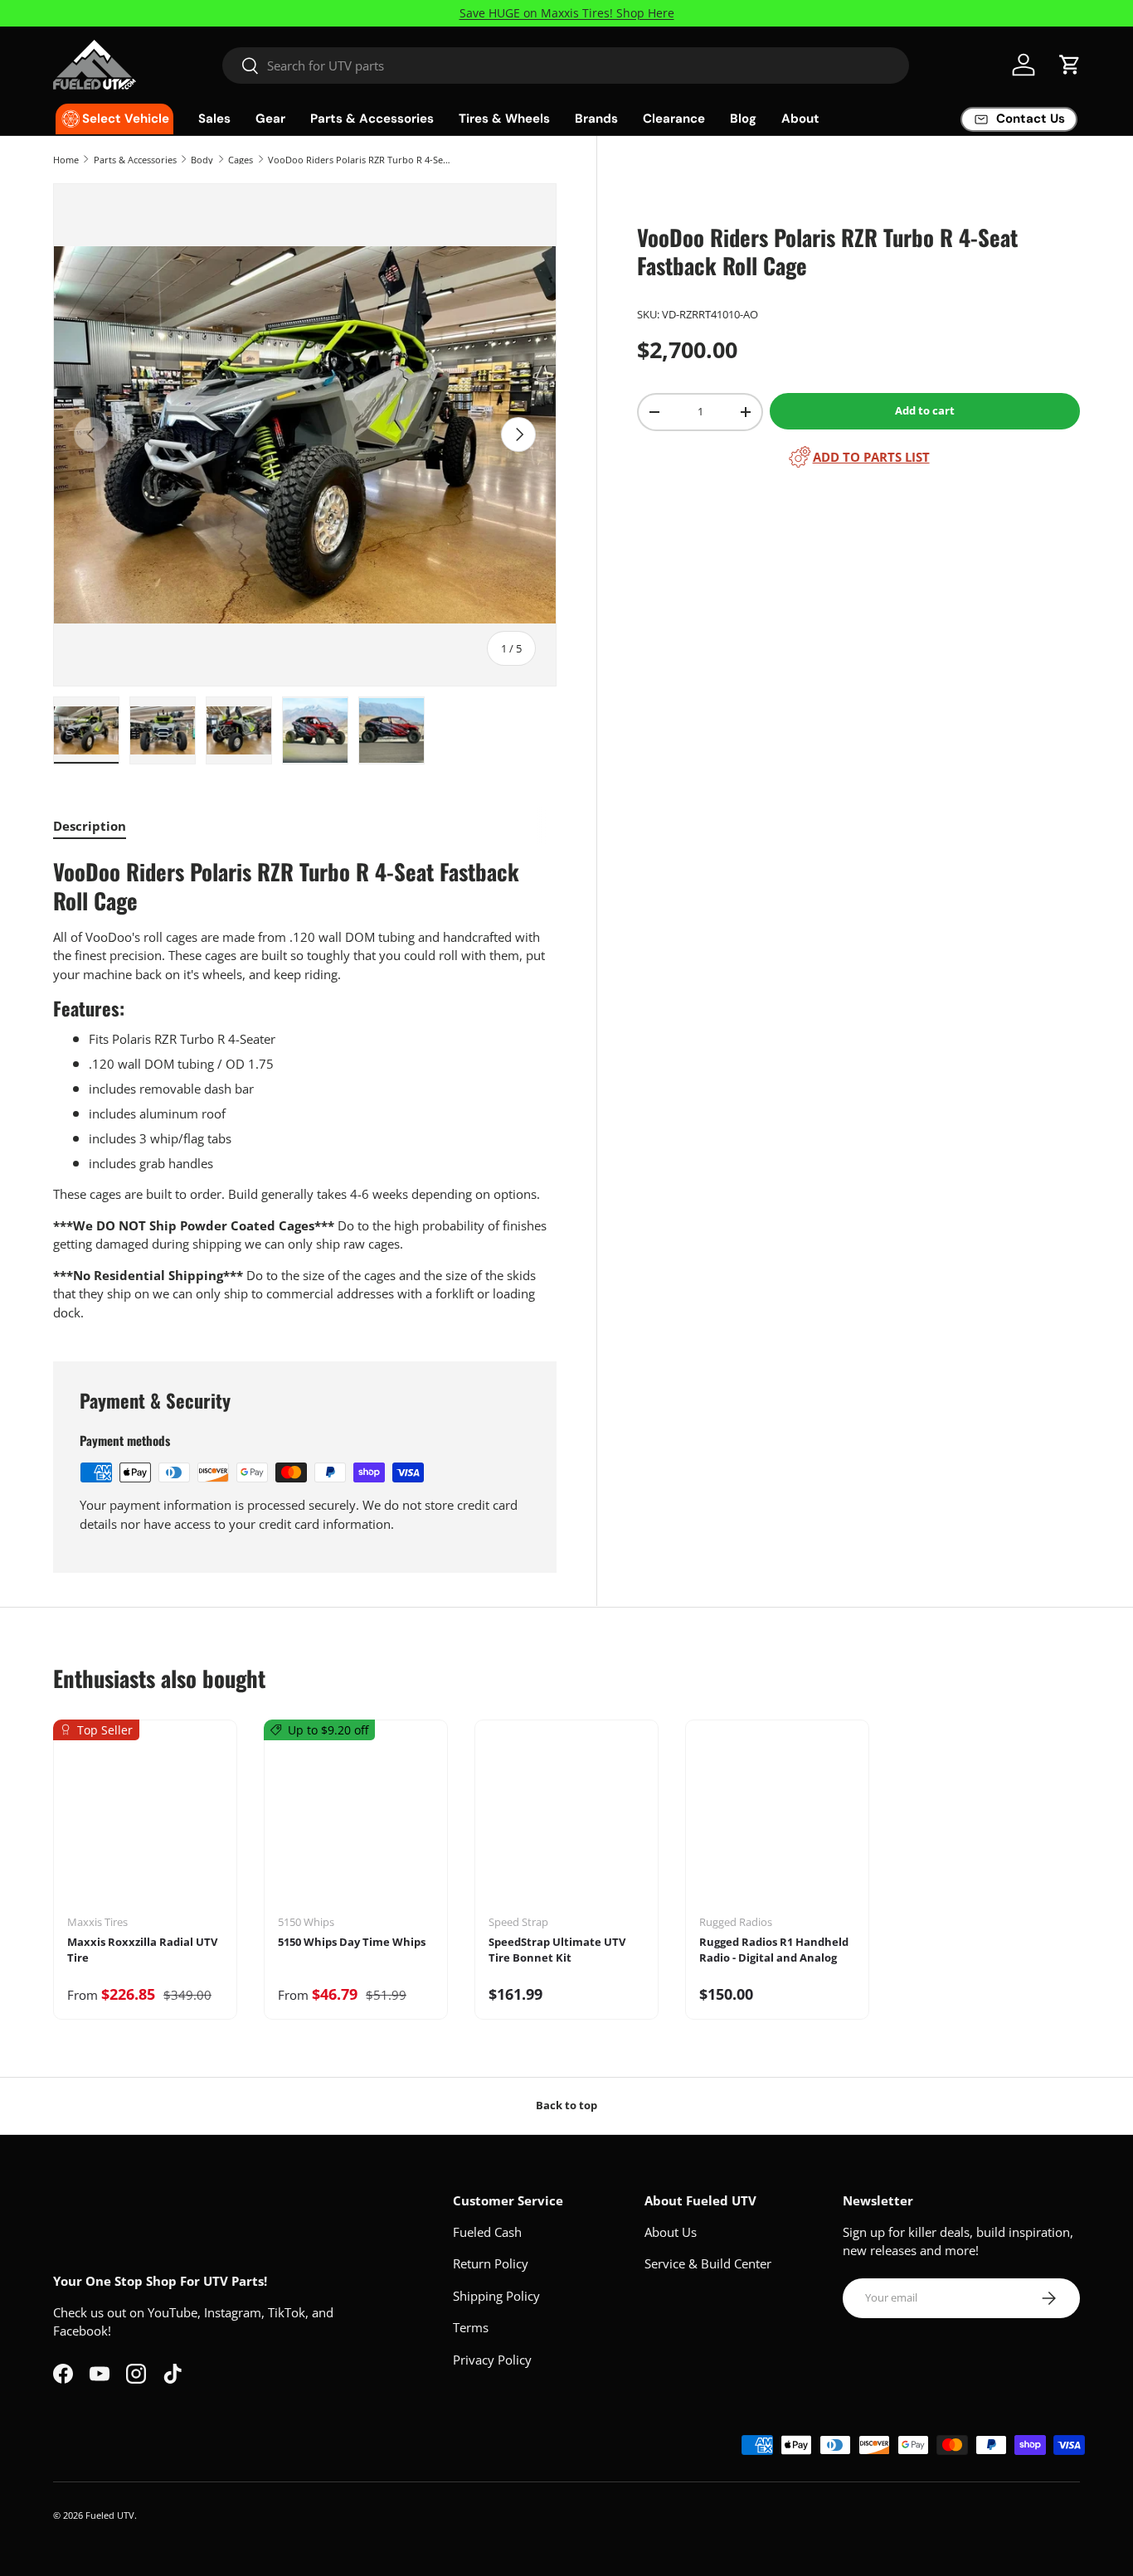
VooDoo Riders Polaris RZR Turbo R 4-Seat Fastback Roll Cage (361, 160)
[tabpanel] (305, 1089)
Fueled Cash (487, 2232)
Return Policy (491, 2263)
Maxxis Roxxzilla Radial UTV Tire (142, 1950)
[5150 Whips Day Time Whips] (356, 1823)
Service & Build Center (708, 2263)
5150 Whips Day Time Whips (352, 1942)
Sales (214, 119)
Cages (241, 160)
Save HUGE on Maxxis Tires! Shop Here (567, 13)
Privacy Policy (492, 2360)
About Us (671, 2232)
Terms (471, 2327)
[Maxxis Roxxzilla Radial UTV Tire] (145, 1823)
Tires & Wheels (504, 119)
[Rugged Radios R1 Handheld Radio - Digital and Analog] (777, 1823)
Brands (596, 119)
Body (202, 160)
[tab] (90, 826)
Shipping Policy (496, 2296)
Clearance (674, 119)
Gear (270, 119)
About (800, 119)
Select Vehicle (126, 119)
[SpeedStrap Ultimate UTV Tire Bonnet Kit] (566, 1823)
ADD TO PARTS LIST (871, 457)
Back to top (566, 2105)
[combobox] (566, 65)
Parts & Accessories (372, 119)
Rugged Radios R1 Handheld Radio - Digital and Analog (774, 1950)
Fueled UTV (110, 2515)
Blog (743, 119)
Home (66, 160)
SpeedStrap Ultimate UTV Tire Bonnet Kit (557, 1950)
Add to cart (925, 410)
